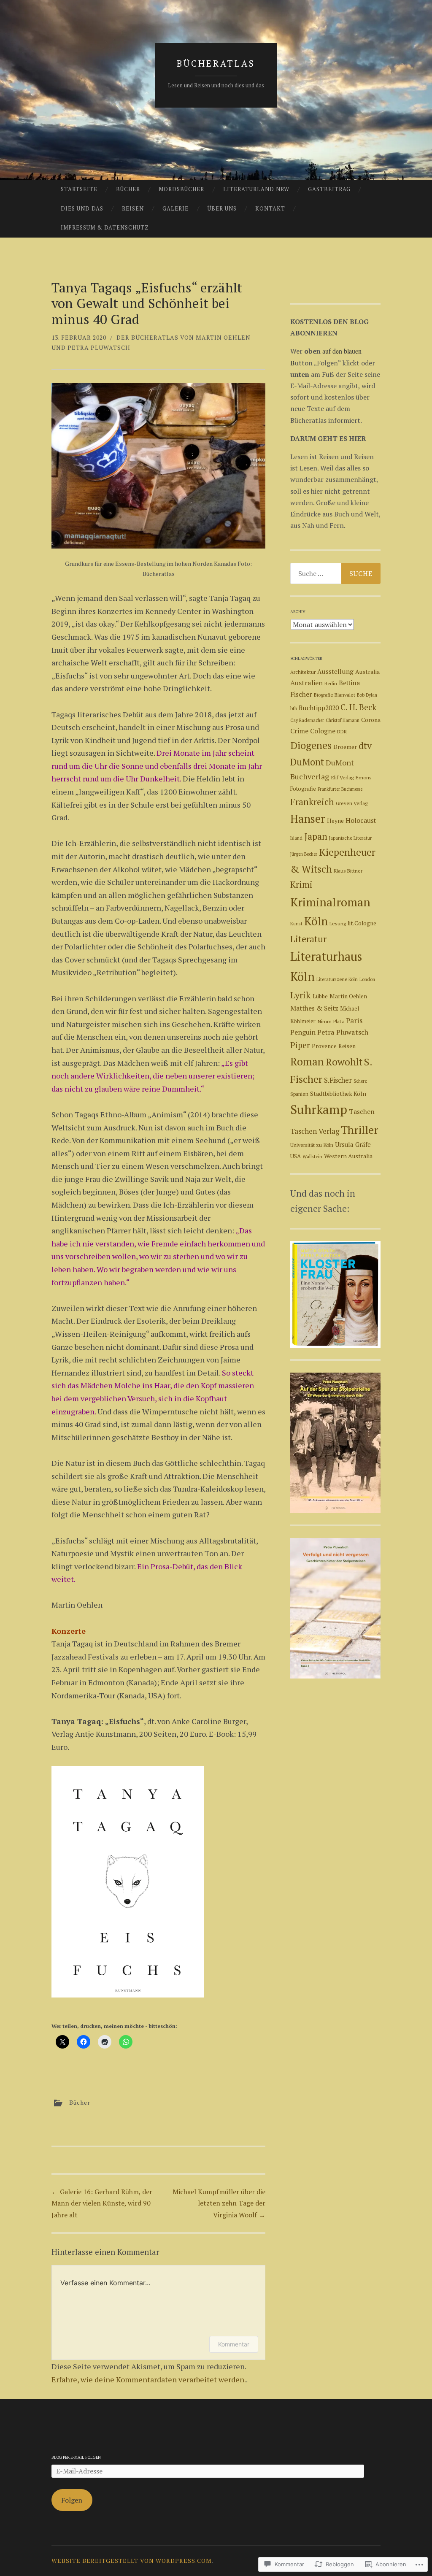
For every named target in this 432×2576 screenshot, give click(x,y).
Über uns (222, 208)
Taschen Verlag (315, 1131)
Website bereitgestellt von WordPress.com (132, 2561)
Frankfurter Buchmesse (340, 789)
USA (296, 1156)
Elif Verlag (342, 777)
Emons (363, 777)
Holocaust (361, 820)
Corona (371, 720)
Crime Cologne (313, 731)
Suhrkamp (319, 1109)
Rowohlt (344, 1062)
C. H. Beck (358, 707)
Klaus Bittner (348, 871)
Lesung (338, 923)
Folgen (72, 2500)
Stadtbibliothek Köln (338, 1093)
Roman (307, 1061)
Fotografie (303, 789)
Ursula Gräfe (353, 1145)
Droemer (345, 747)
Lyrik (301, 995)
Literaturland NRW (256, 189)
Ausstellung (335, 671)
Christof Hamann (343, 720)
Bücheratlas (216, 63)
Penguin (303, 1032)
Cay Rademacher (307, 720)
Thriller (360, 1130)
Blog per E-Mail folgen (76, 2457)
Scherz (360, 1081)
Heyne (335, 821)
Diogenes (311, 745)
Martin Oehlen (348, 996)
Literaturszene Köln (337, 979)
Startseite (79, 189)
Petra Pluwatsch (343, 1032)
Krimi (301, 885)
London (367, 979)
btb (294, 708)
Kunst (296, 923)
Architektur (303, 672)
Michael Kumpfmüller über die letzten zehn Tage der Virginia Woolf (219, 2203)
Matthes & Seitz (314, 1008)
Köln (316, 921)
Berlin (331, 683)
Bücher (128, 189)
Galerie (175, 208)
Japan (316, 836)
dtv (365, 745)
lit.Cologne (362, 923)
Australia (367, 672)
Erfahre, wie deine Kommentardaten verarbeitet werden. (149, 2379)
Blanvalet (345, 695)
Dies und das (82, 208)
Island (296, 838)
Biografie (323, 695)
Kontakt (270, 208)
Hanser (308, 819)
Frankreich (312, 802)
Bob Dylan (367, 695)
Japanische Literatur (350, 838)
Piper (300, 1045)
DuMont (307, 762)
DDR (342, 731)
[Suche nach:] (336, 573)
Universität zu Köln (312, 1145)
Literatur (308, 939)
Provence (324, 1046)
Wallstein (312, 1156)
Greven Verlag (352, 803)
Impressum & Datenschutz (105, 227)
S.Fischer (338, 1080)
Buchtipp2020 (319, 708)
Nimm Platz (331, 1021)
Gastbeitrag (329, 189)
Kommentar (234, 2344)
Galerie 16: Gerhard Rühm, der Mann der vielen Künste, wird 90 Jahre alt (102, 2203)
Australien (306, 683)
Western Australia (348, 1156)
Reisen (133, 208)
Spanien (299, 1094)
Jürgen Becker (304, 854)
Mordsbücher (181, 189)
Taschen (362, 1111)
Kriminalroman (330, 902)
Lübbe (320, 996)
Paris (354, 1020)
